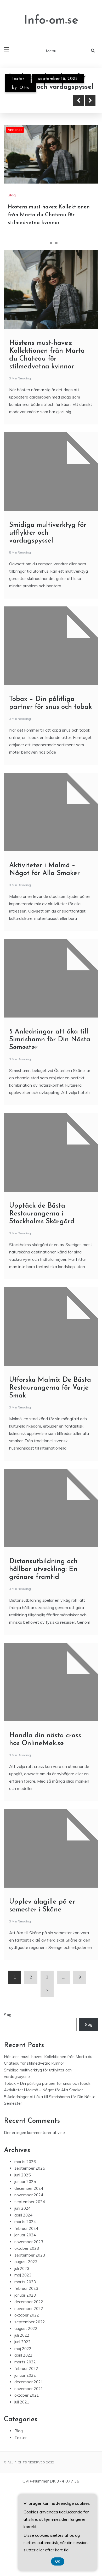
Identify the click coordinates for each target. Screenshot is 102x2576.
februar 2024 (26, 2228)
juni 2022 (22, 2342)
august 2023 (26, 2262)
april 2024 (23, 2215)
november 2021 (29, 2389)
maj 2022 (23, 2349)
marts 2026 (25, 2162)
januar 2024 (25, 2235)
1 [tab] (46, 243)
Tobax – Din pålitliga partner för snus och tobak (47, 2083)
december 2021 (29, 2382)
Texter (18, 79)
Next (90, 101)
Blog (12, 195)
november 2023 (29, 2242)
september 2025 (30, 2168)
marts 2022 (25, 2362)
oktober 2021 (27, 2395)
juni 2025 (22, 2175)
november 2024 (29, 2195)
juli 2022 (22, 2335)
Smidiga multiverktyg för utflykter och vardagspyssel (48, 533)
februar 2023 (26, 2288)
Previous (78, 101)
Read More (32, 101)
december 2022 (29, 2302)
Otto (25, 88)
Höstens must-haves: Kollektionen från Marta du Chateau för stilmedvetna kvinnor (49, 215)
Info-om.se (51, 21)
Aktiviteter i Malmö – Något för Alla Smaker (43, 2090)
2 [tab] (51, 243)
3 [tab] (56, 243)
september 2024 (30, 2202)
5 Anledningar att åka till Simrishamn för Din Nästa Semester (50, 1040)
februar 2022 (26, 2368)
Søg (8, 2015)
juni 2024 (22, 2208)
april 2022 (23, 2355)
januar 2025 (25, 2182)
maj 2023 (23, 2275)
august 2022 (26, 2328)
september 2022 (30, 2322)
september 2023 (30, 2255)
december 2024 (29, 2188)
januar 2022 (25, 2375)
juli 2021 (22, 2402)
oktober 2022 (27, 2315)
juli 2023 (22, 2268)
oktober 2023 (27, 2248)
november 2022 (29, 2309)
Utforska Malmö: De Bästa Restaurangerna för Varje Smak (50, 1388)
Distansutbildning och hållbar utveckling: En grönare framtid (43, 1569)
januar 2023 (25, 2295)
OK (58, 2561)
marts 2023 (25, 2282)
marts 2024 (25, 2222)
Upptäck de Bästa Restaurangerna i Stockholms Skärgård (42, 1214)
